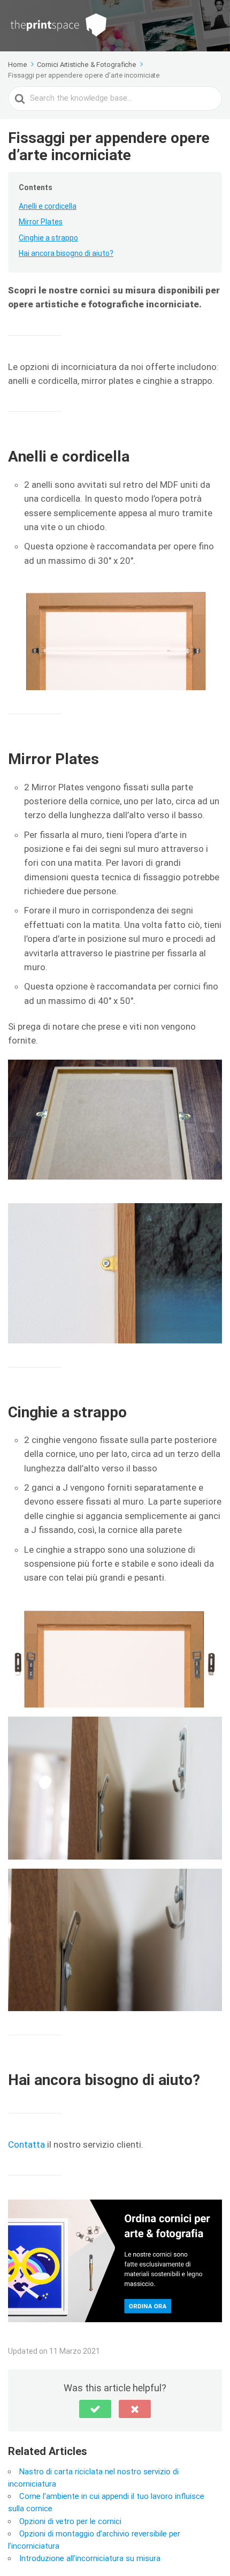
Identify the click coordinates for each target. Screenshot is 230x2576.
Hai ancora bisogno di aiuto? (66, 253)
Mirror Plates (41, 222)
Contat (22, 2144)
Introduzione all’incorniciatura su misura (90, 2558)
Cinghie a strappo (48, 238)
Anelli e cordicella (48, 206)
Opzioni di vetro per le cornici (70, 2521)
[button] (95, 2409)
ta (41, 2144)
